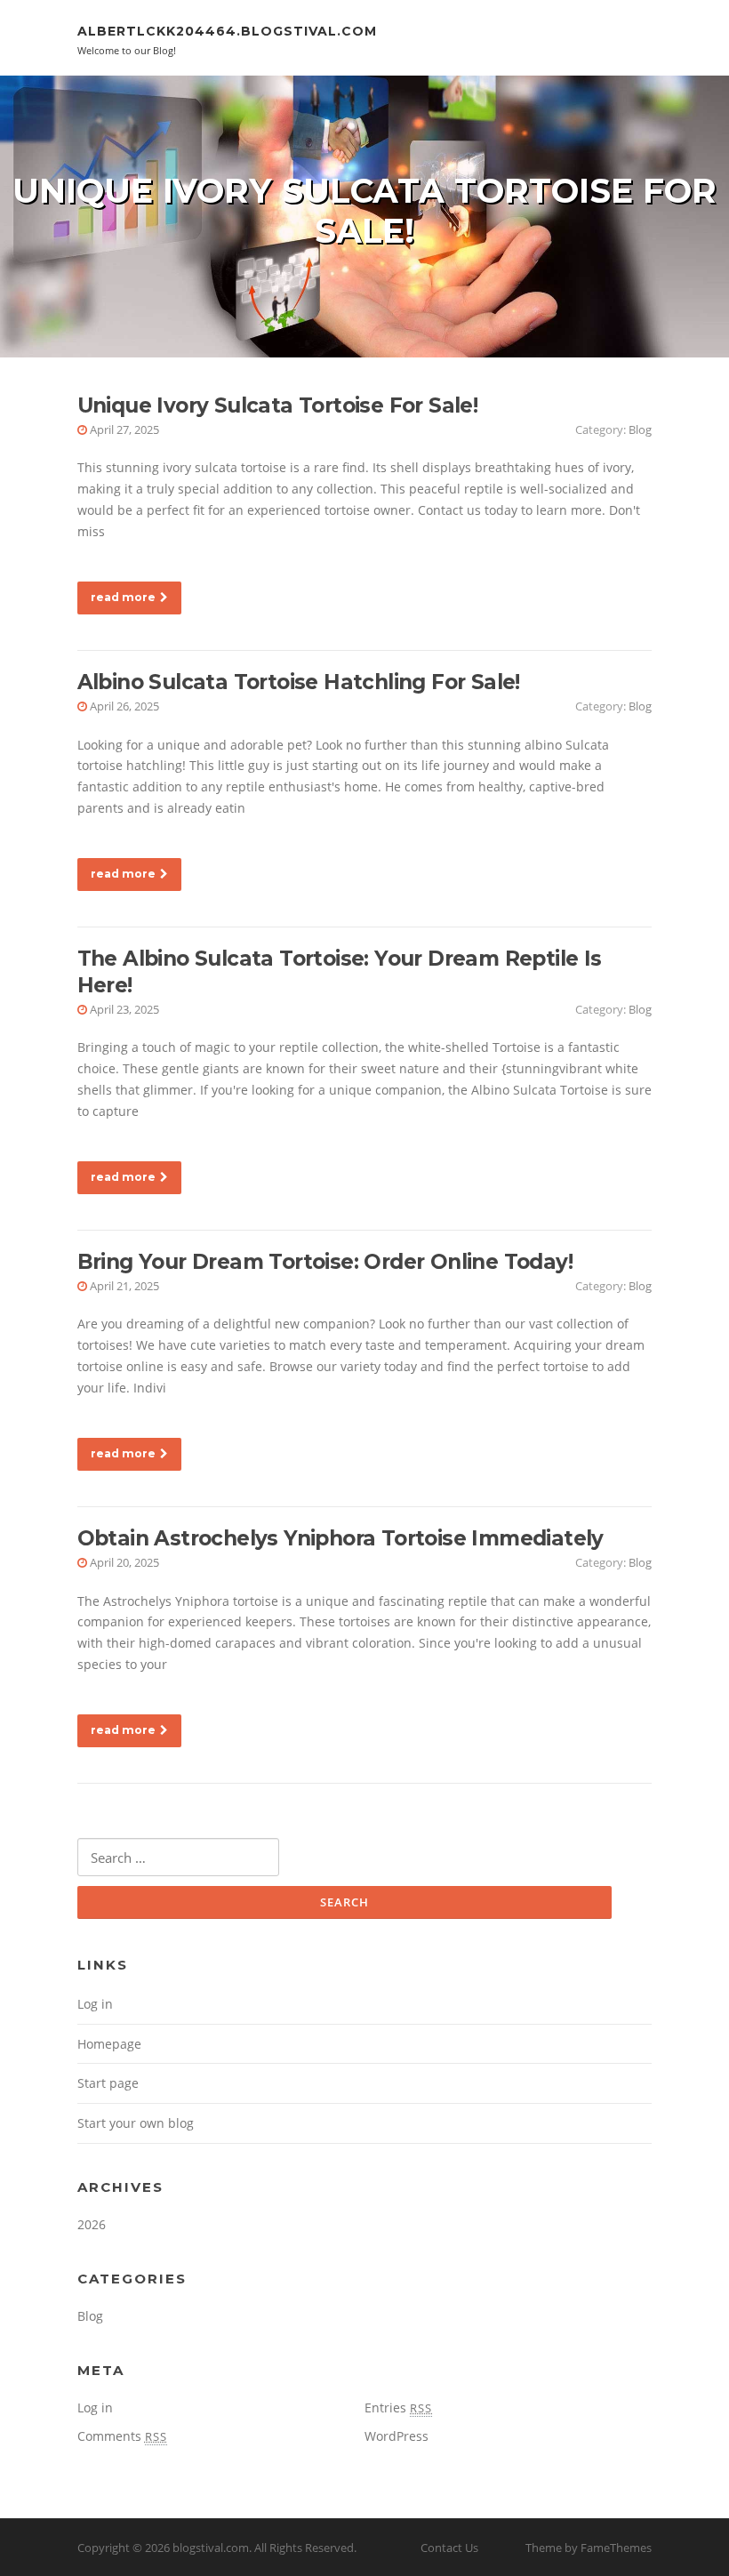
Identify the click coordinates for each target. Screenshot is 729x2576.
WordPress (397, 2436)
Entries (398, 2407)
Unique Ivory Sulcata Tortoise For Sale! (278, 405)
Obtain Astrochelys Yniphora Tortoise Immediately (340, 1538)
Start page (108, 2083)
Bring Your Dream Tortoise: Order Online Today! (325, 1262)
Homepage (109, 2044)
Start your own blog (136, 2123)
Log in (95, 2004)
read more (123, 597)
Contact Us (449, 2548)
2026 (92, 2224)
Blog (640, 429)
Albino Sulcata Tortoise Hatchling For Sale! (299, 682)
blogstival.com (211, 2548)
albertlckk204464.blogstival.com (227, 31)
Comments (122, 2436)
